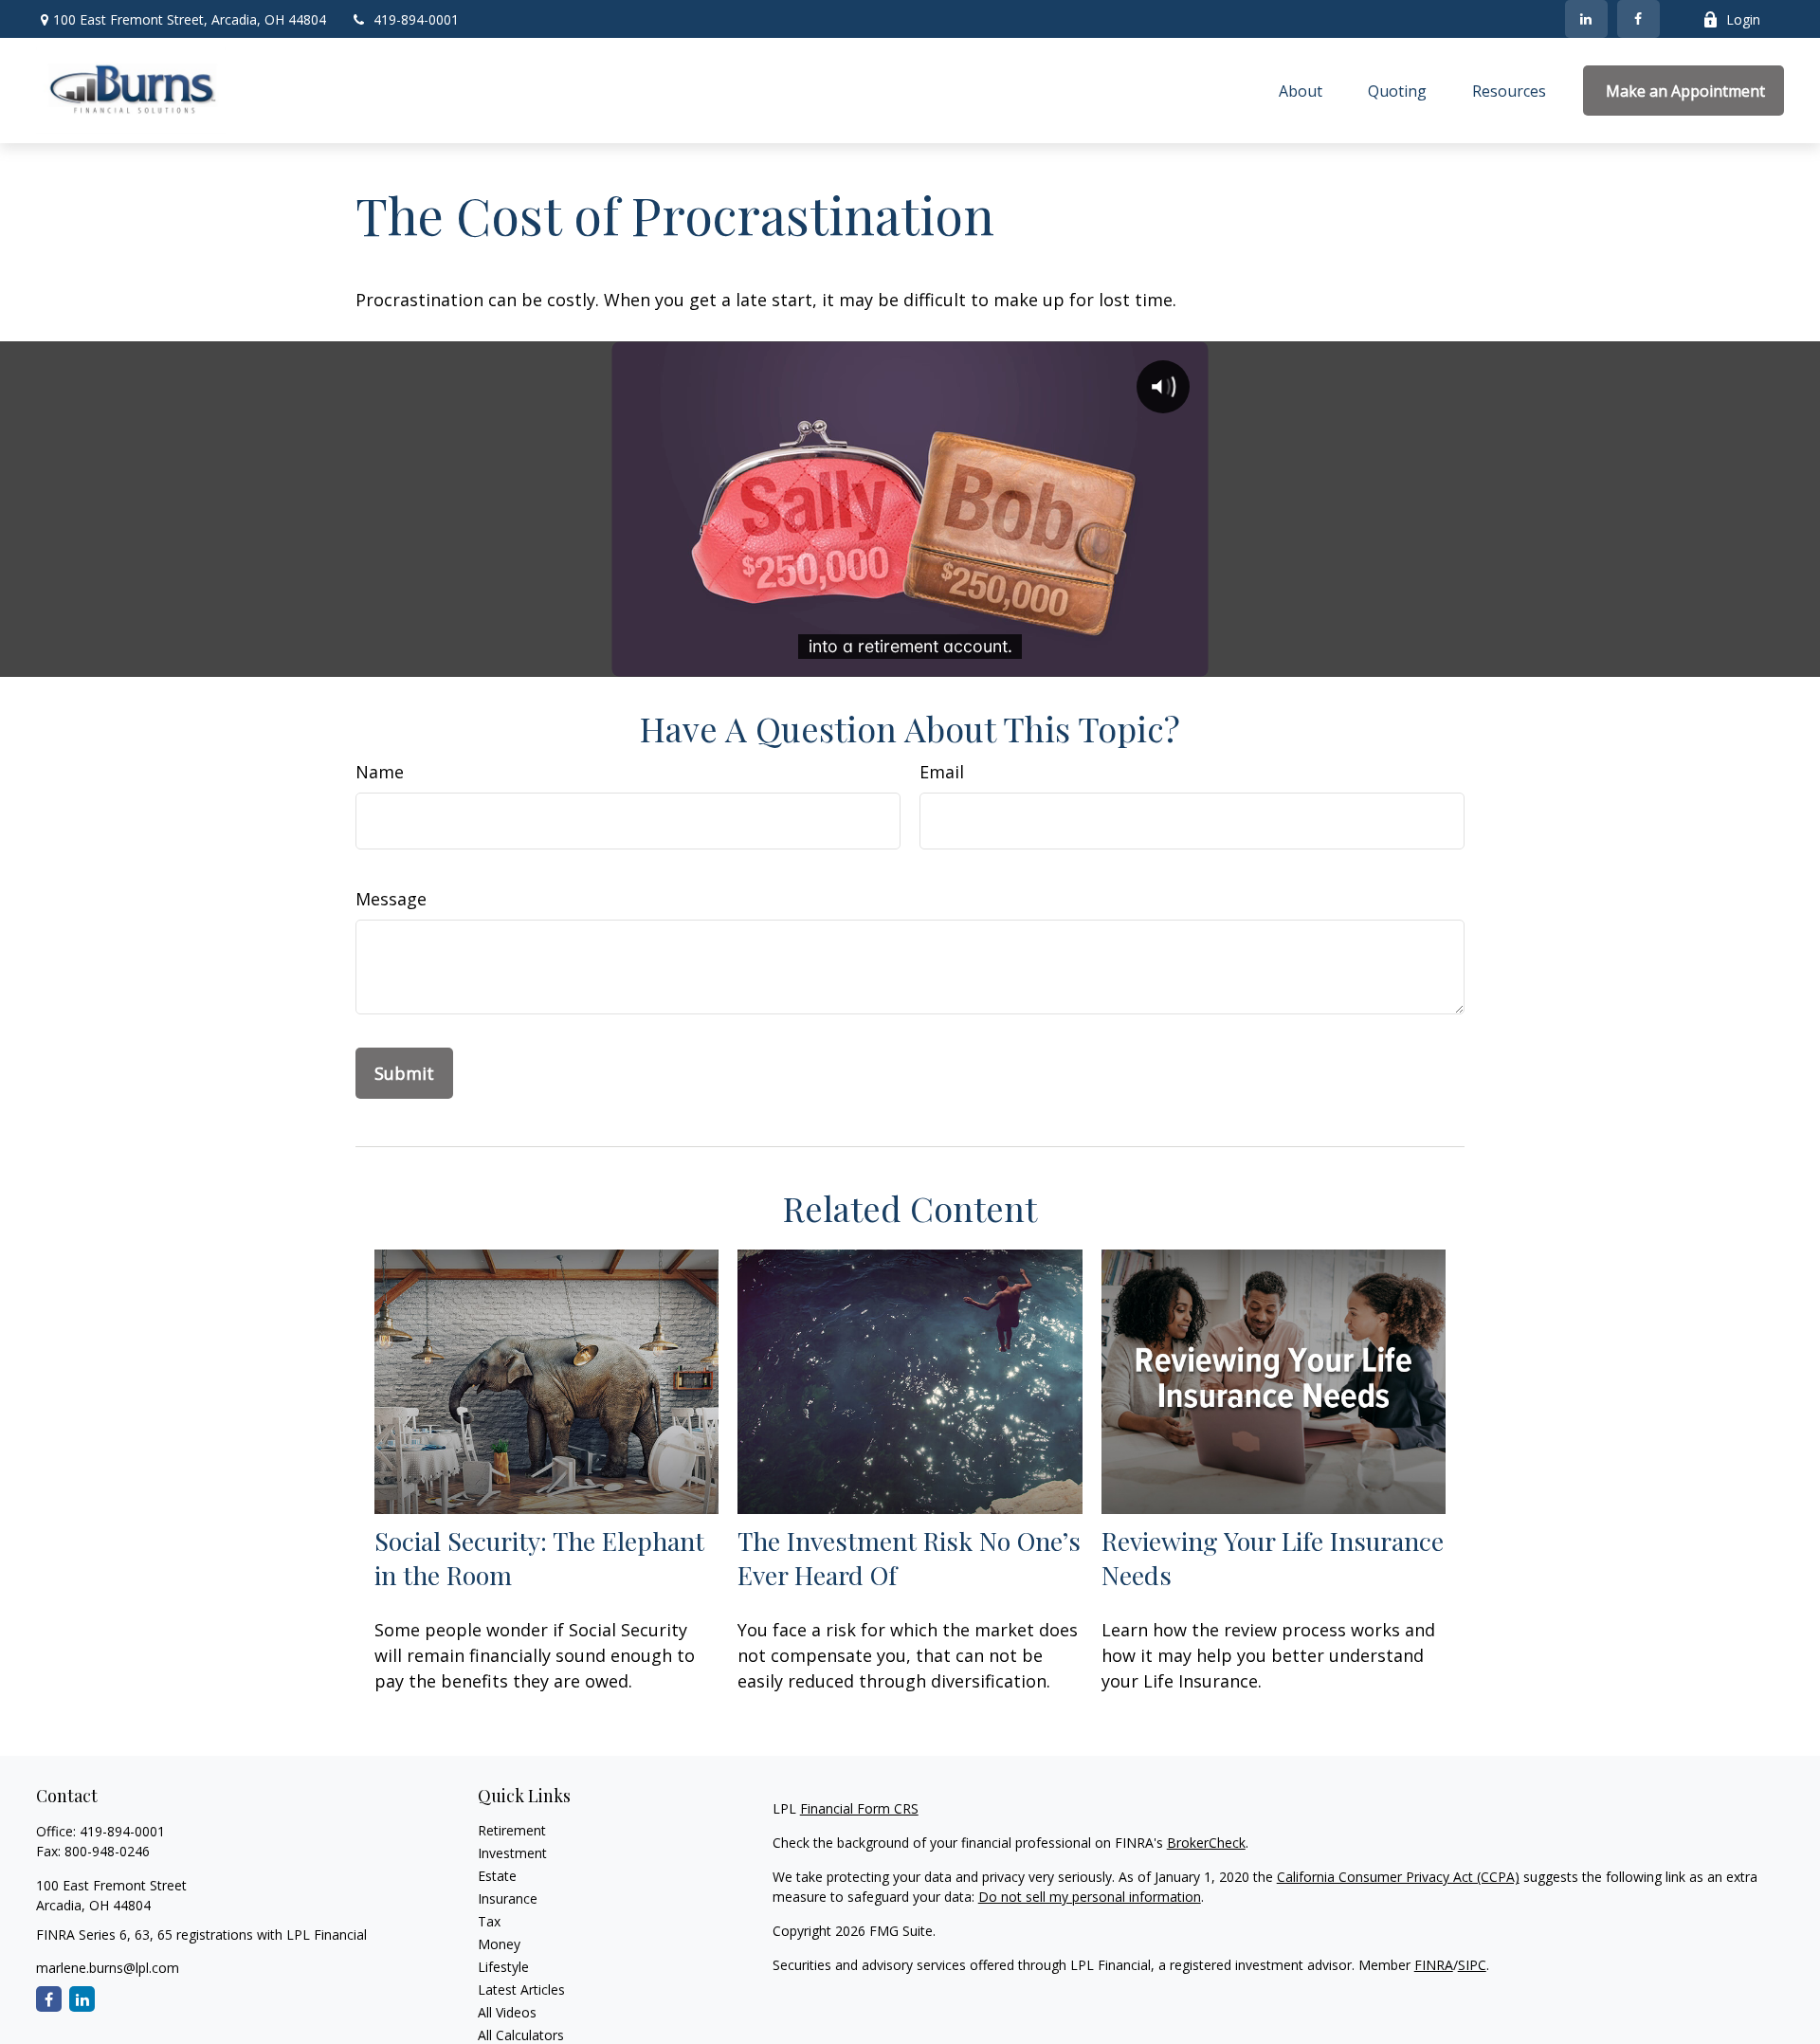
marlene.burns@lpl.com (108, 1968)
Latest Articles (521, 1989)
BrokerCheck (1206, 1843)
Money (499, 1944)
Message (391, 899)
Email (942, 772)
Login (1743, 19)
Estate (497, 1876)
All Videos (507, 2012)
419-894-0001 (416, 19)
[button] (1301, 91)
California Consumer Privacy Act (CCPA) (1398, 1877)
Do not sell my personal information (1090, 1897)
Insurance (508, 1898)
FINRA (1434, 1965)
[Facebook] (1638, 19)
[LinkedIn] (1586, 19)
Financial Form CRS (859, 1808)
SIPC (1472, 1965)
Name (380, 772)
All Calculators (521, 2035)
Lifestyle (503, 1967)
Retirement (512, 1830)
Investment (512, 1853)
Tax (489, 1921)
